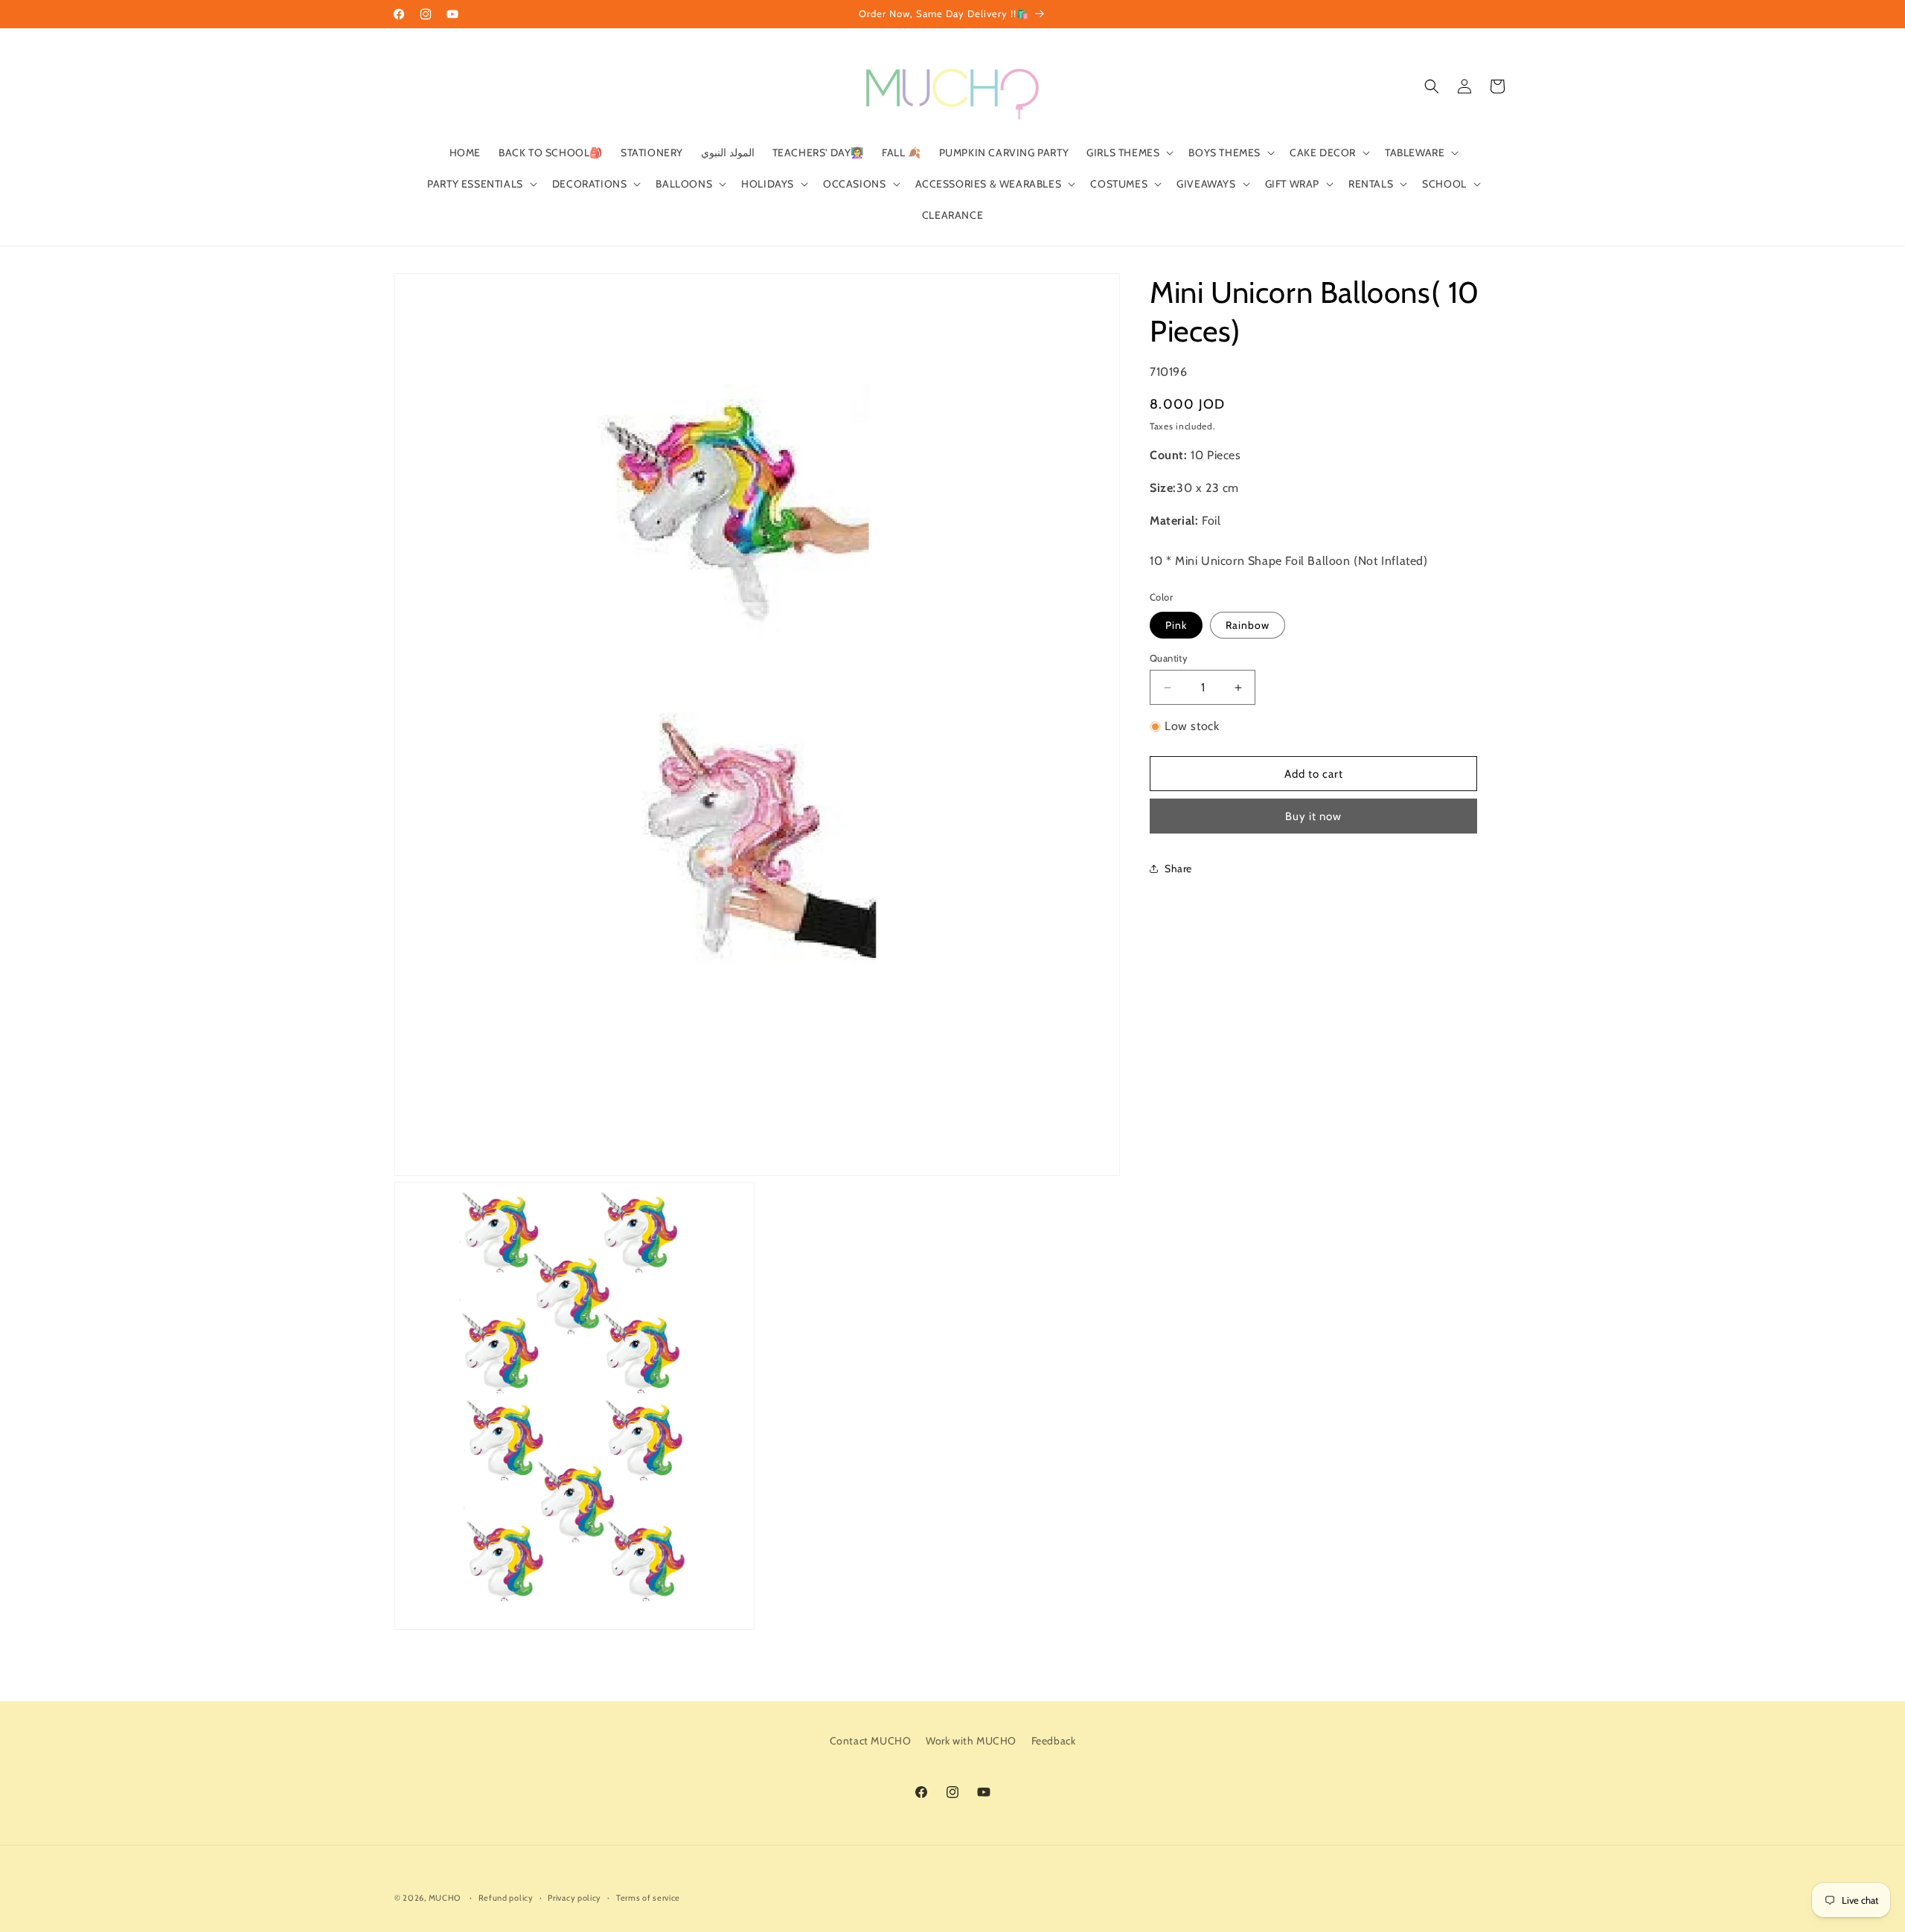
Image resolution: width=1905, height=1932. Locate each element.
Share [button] (1178, 869)
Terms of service (648, 1898)
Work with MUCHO (971, 1741)
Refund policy (506, 1898)
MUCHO (445, 1898)
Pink (1176, 625)
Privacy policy (574, 1898)
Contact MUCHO (871, 1741)
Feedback (1054, 1741)
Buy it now (1313, 816)
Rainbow (1248, 625)
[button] (1128, 153)
